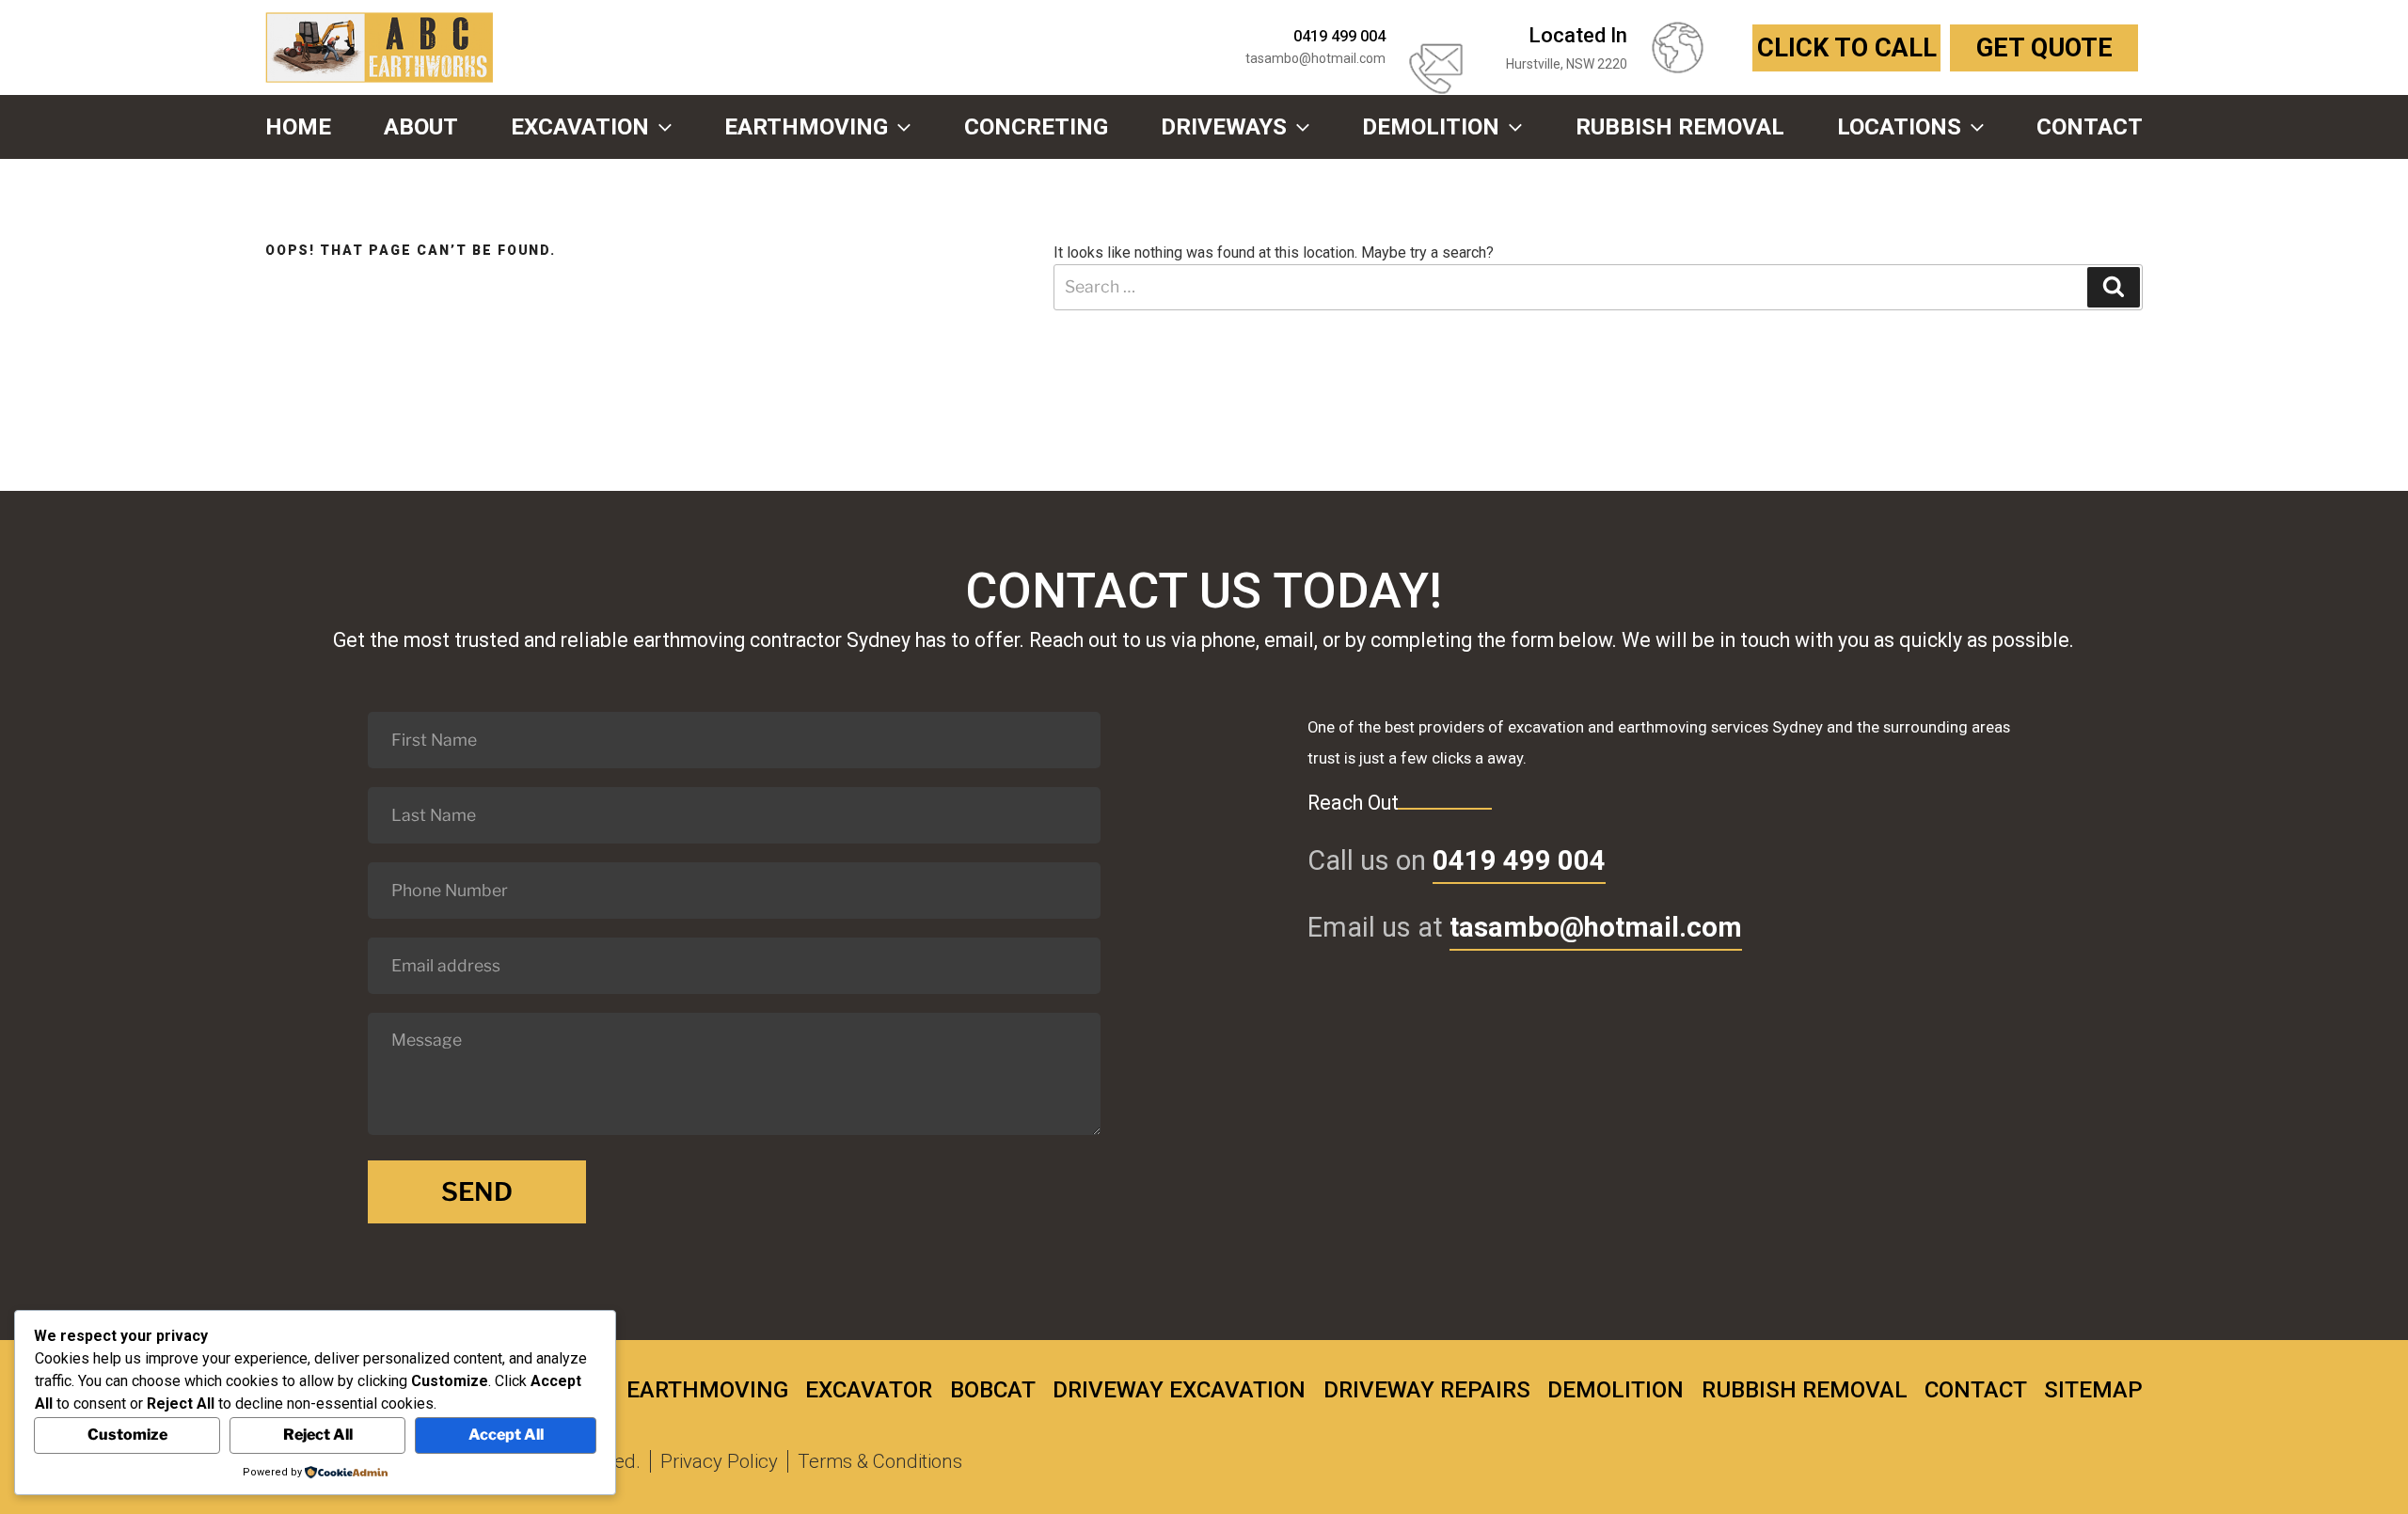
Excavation (580, 127)
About (421, 127)
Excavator (869, 1390)
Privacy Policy (719, 1461)
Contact (2090, 127)
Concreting (1036, 127)
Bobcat (993, 1390)
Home (298, 127)
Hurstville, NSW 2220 (1567, 64)
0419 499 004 (1519, 860)
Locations (1899, 127)
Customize (127, 1435)
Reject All (318, 1435)
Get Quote (2044, 48)
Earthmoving (806, 127)
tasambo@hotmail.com (1315, 58)
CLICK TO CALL (1847, 48)
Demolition (1431, 127)
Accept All (506, 1435)
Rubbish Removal (1680, 127)
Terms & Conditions (880, 1461)
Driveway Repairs (1427, 1390)
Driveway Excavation (1179, 1390)
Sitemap (2093, 1390)
